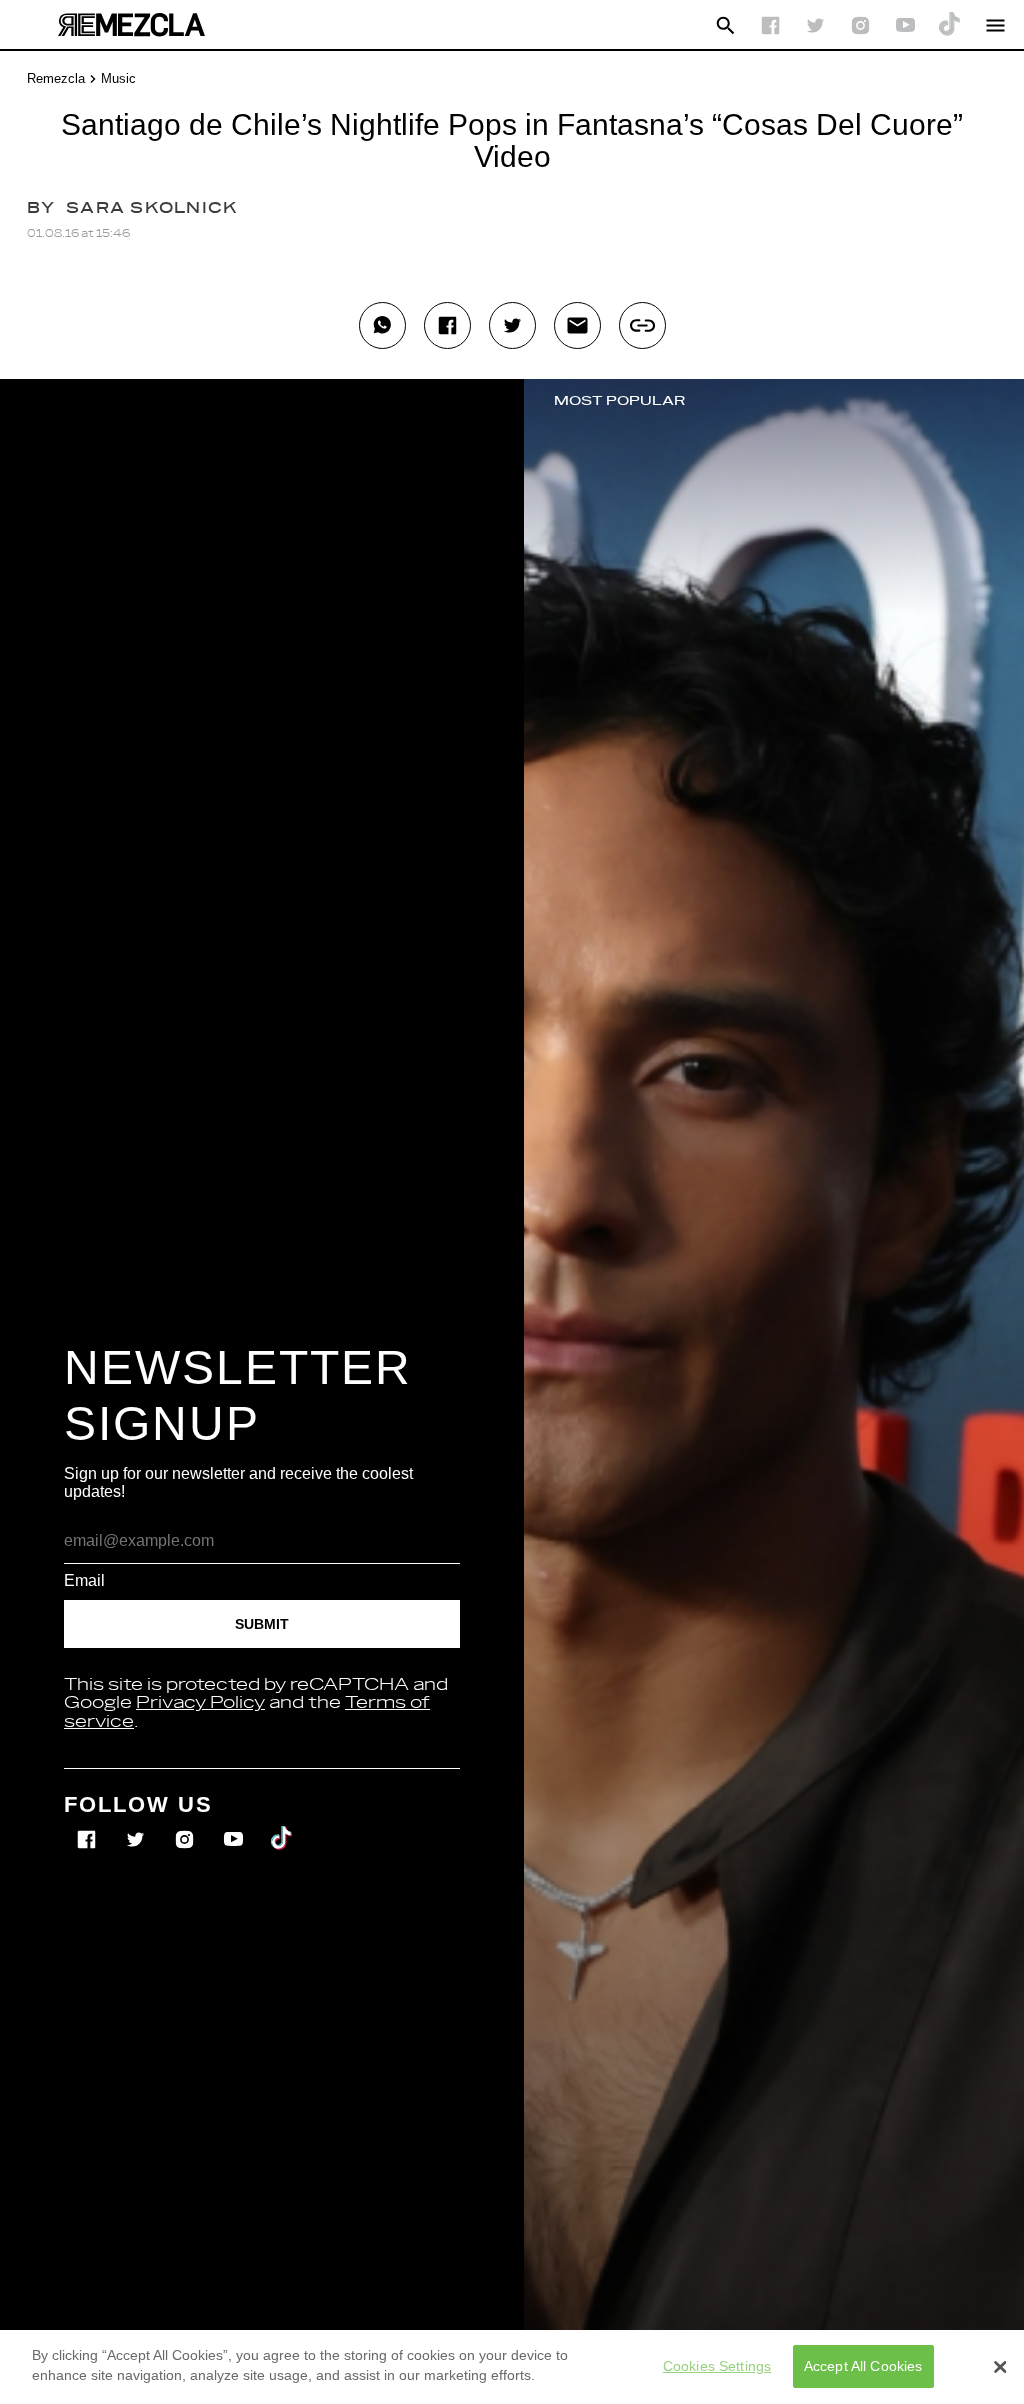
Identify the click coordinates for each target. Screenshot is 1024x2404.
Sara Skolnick (152, 208)
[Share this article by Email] (577, 325)
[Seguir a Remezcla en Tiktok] (950, 25)
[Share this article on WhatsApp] (382, 325)
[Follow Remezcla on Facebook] (770, 25)
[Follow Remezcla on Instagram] (860, 25)
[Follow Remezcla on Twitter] (137, 1825)
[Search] (725, 25)
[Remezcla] (131, 25)
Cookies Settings (717, 2366)
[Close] (1000, 2367)
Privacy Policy (200, 1703)
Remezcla (56, 78)
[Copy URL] (642, 325)
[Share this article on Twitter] (512, 325)
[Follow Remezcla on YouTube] (905, 25)
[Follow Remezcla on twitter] (815, 25)
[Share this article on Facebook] (447, 325)
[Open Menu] (995, 25)
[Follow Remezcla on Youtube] (235, 1825)
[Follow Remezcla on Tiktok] (282, 1825)
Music (118, 78)
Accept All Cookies (863, 2366)
